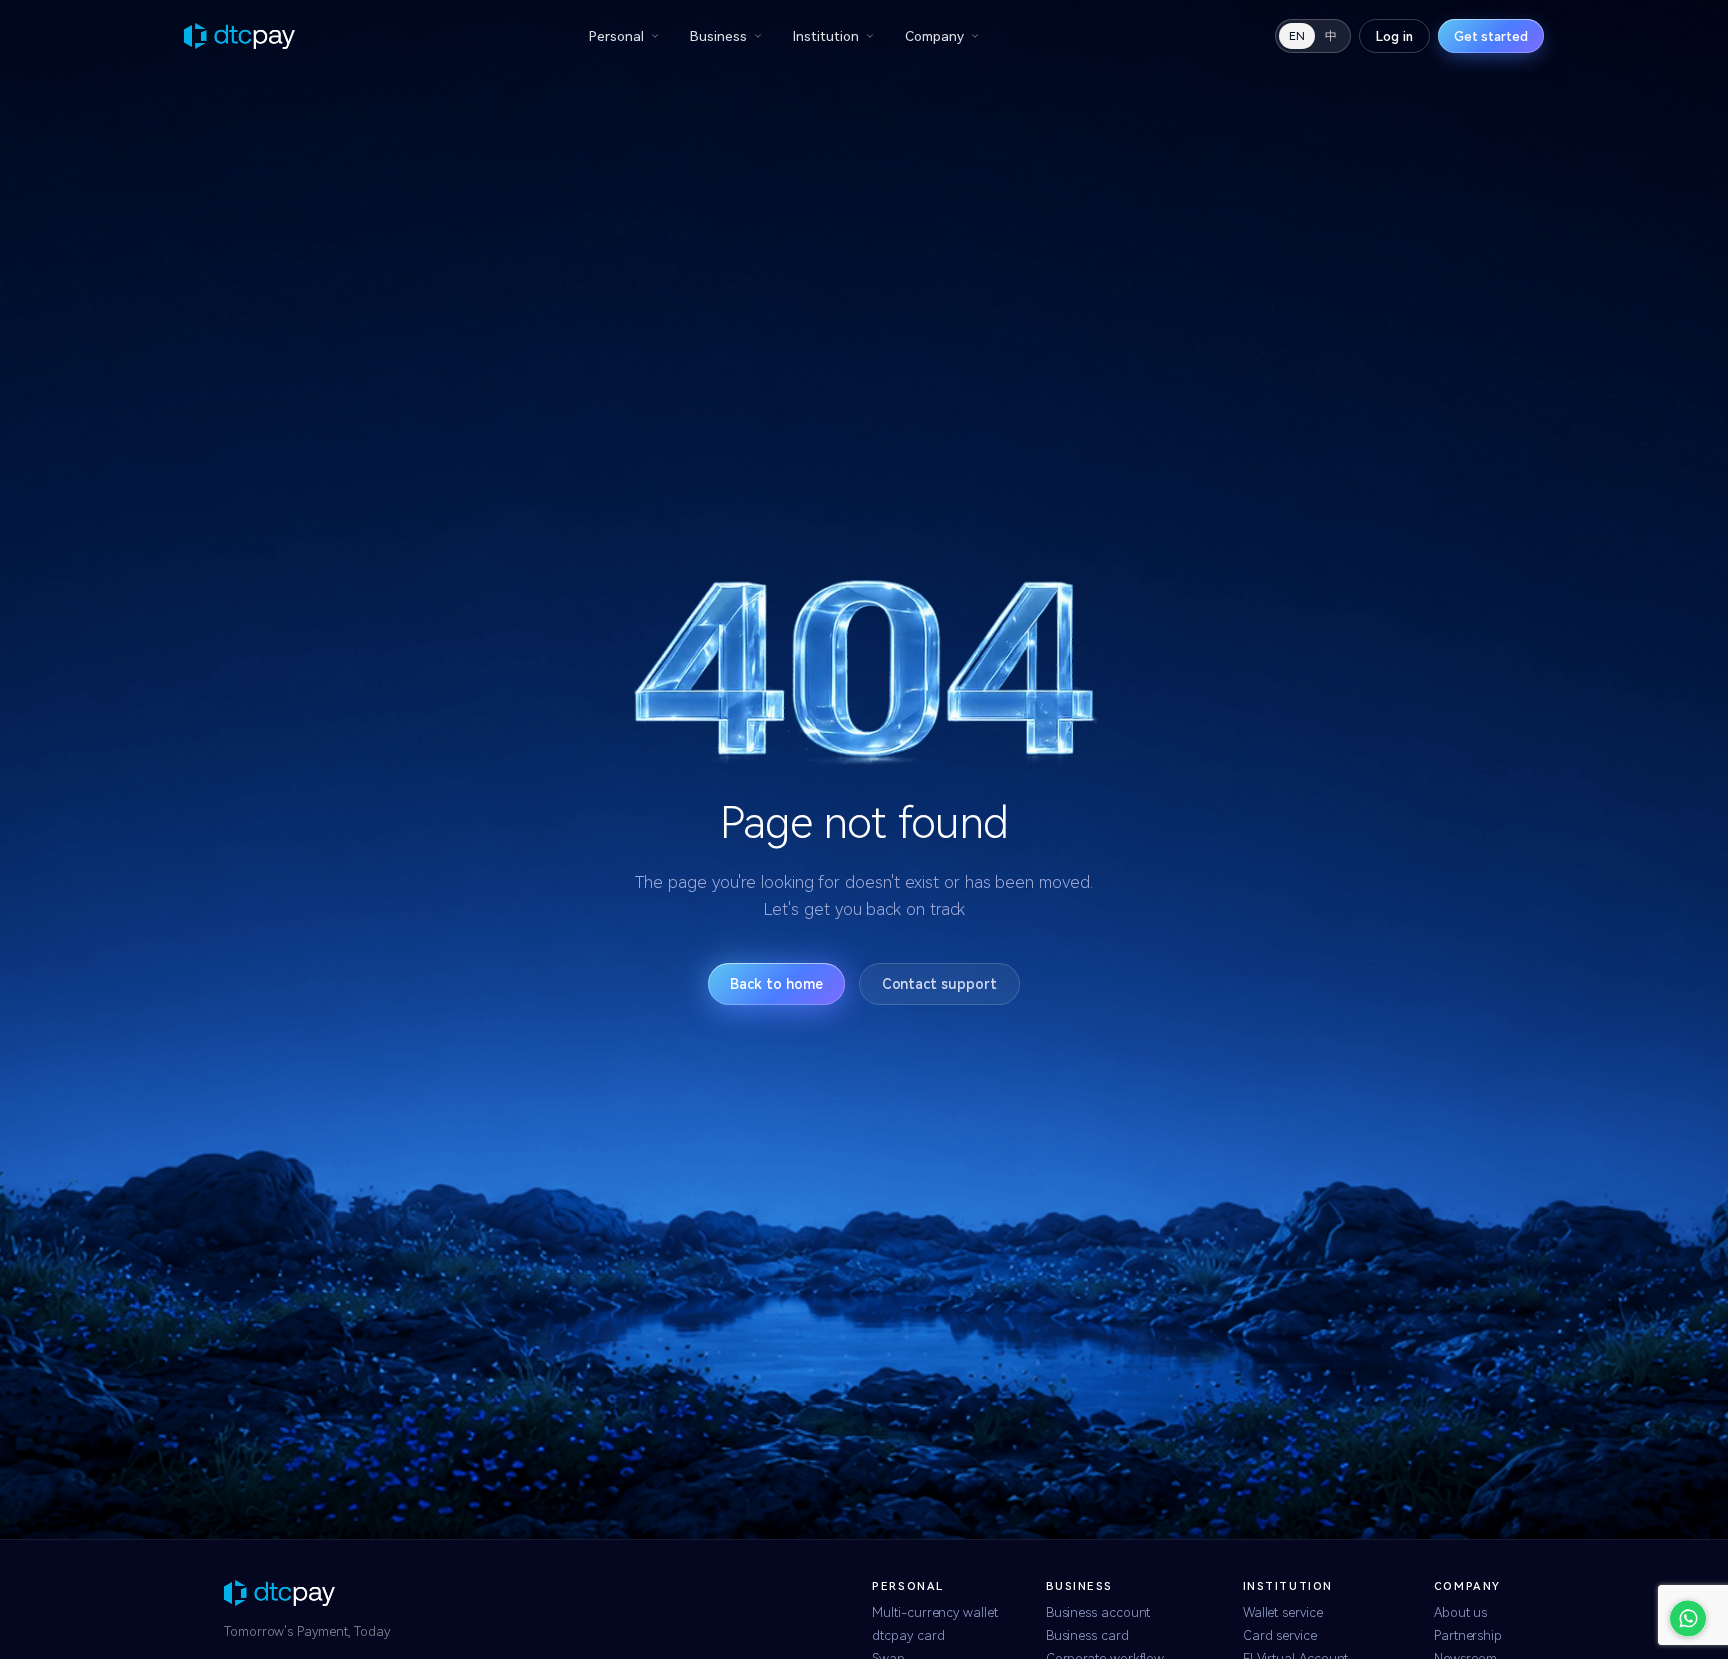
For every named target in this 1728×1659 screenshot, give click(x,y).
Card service (1280, 1635)
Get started (1491, 36)
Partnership (1468, 1635)
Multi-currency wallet (934, 1612)
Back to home (776, 984)
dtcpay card (908, 1635)
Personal (616, 36)
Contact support (939, 984)
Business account (1098, 1612)
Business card (1087, 1635)
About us (1460, 1612)
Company (934, 36)
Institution (826, 36)
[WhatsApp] (1688, 1619)
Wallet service (1283, 1612)
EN (1297, 36)
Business (718, 36)
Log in (1394, 36)
